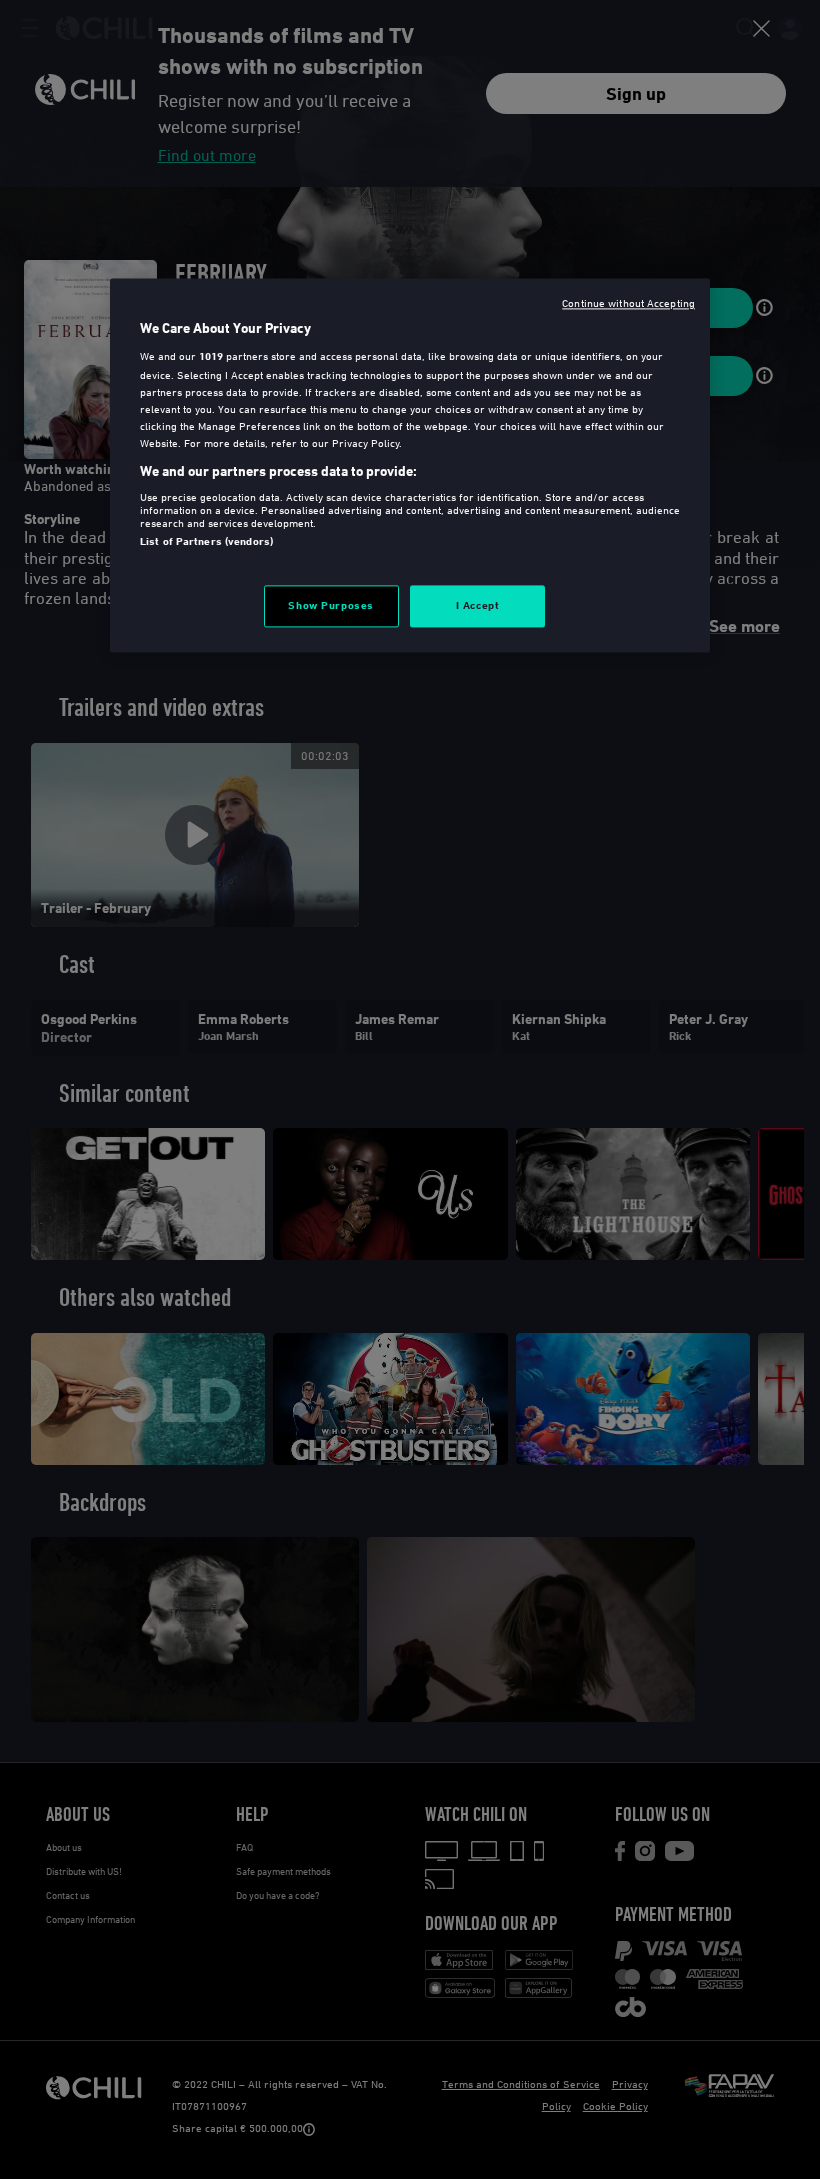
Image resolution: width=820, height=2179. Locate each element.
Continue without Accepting (628, 302)
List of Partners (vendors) (206, 542)
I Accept (478, 605)
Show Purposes (330, 605)
